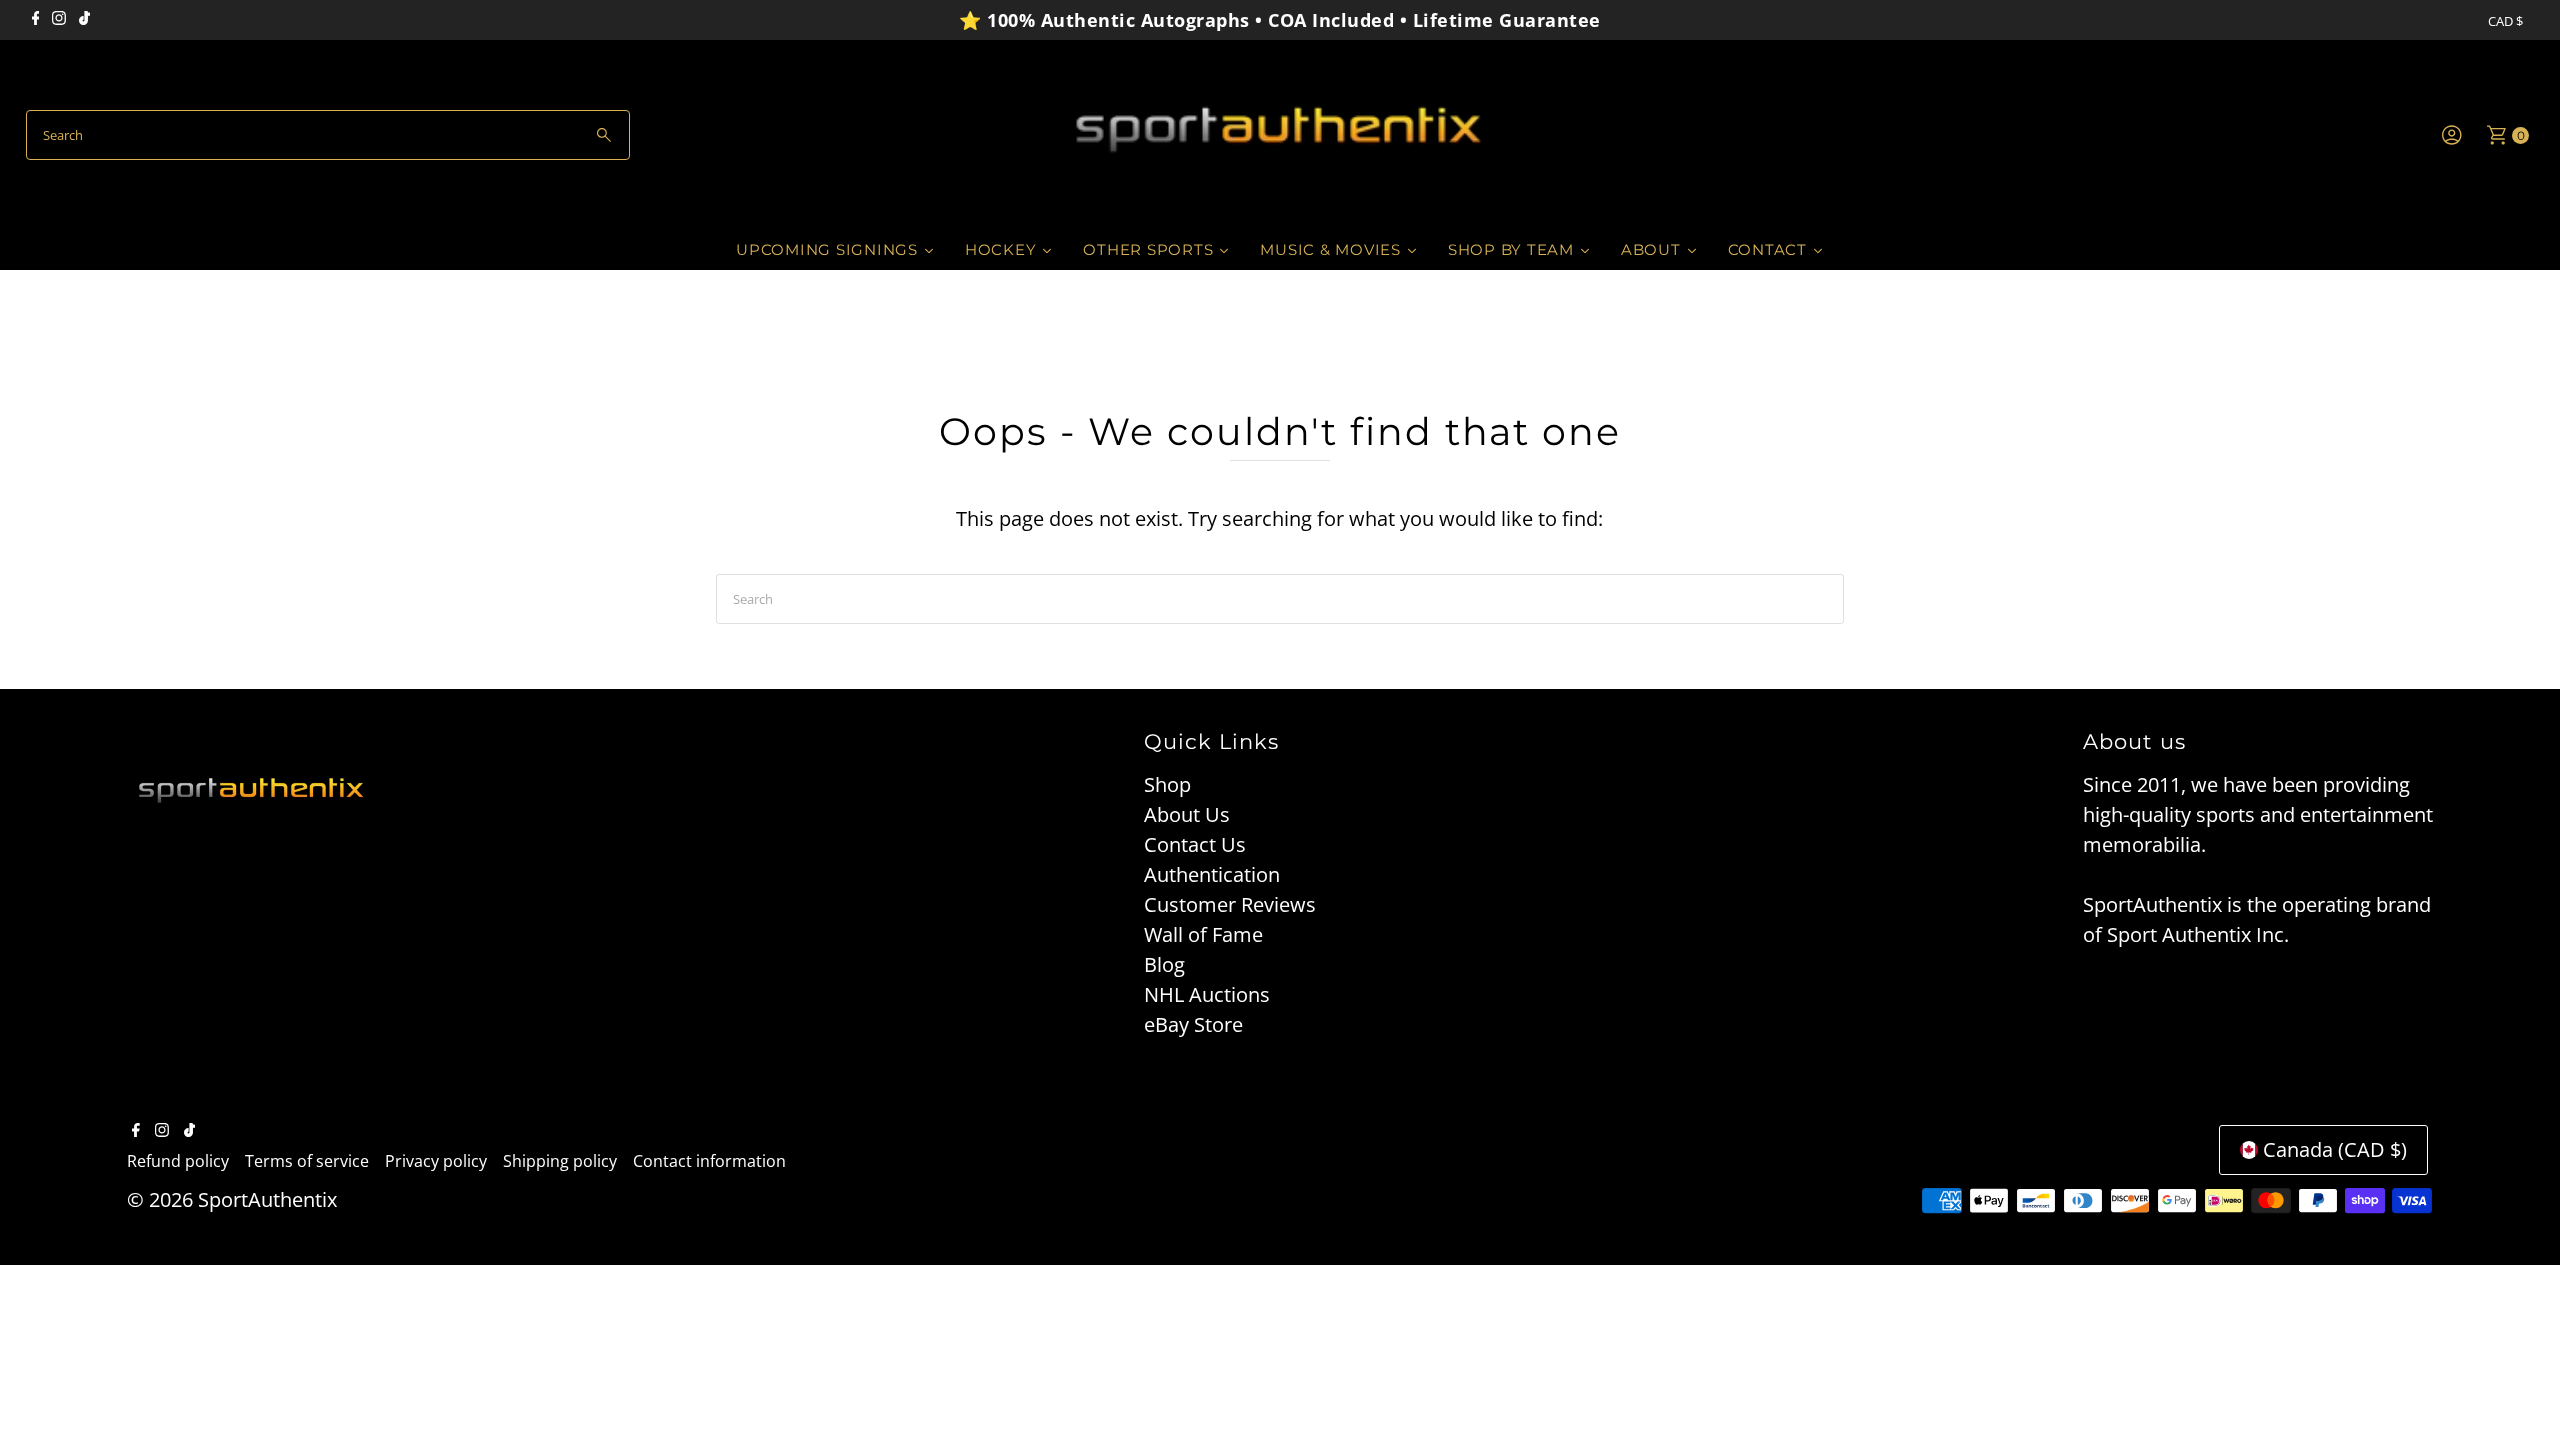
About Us (1187, 814)
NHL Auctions (1207, 994)
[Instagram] (59, 20)
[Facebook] (36, 20)
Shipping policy (560, 1161)
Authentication (1212, 874)
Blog (1164, 964)
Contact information (709, 1161)
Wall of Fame (1203, 934)
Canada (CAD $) (2335, 1149)
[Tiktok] (84, 20)
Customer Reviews (1230, 904)
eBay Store (1193, 1024)
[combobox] (328, 135)
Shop (1167, 784)
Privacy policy (436, 1161)
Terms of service (307, 1161)
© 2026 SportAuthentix (232, 1199)
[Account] (2452, 135)
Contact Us (1195, 844)
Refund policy (178, 1161)
